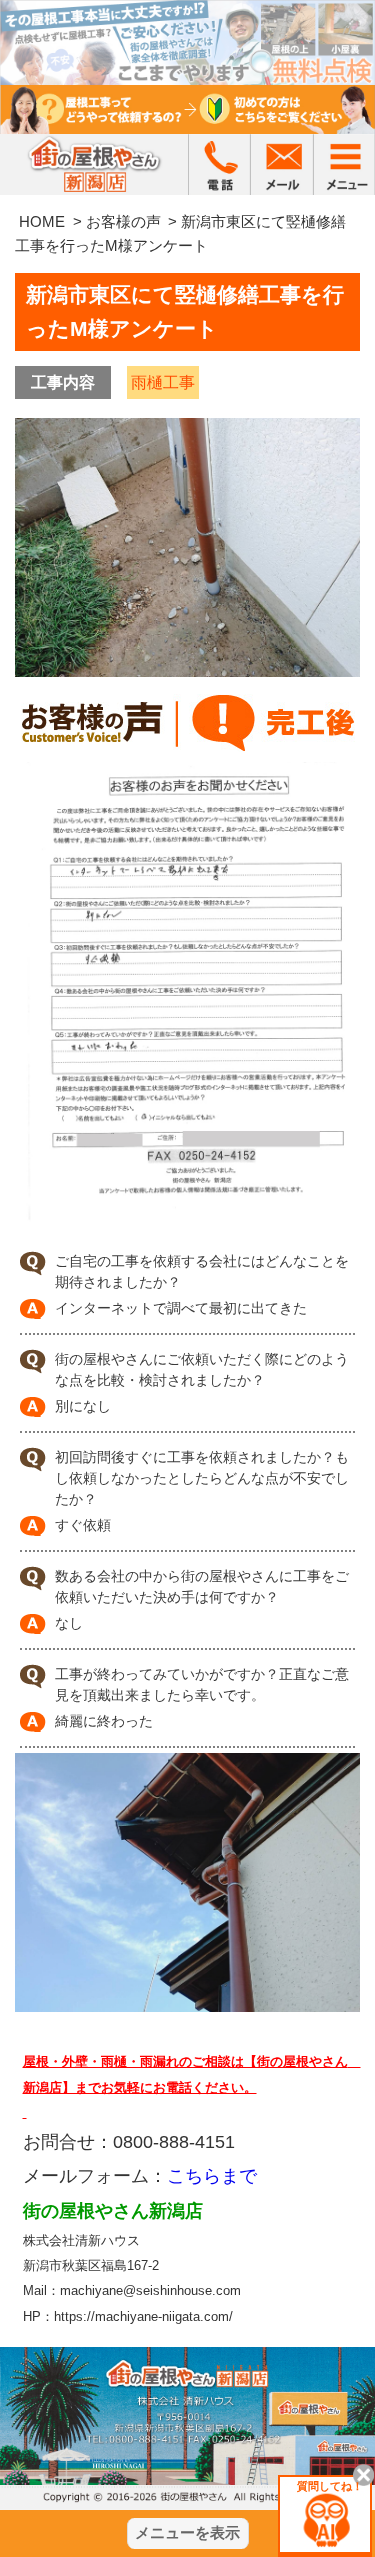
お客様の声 (123, 221)
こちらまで (212, 2176)
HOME (42, 221)
